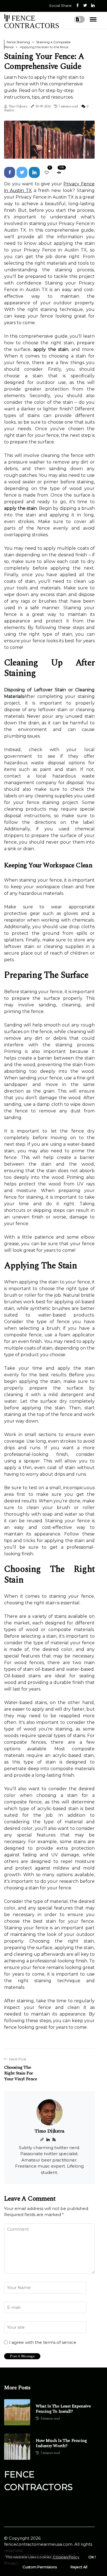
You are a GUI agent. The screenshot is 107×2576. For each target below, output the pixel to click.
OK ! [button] (92, 2557)
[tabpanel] (49, 140)
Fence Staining (18, 42)
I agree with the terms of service (43, 2342)
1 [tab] (50, 151)
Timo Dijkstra (18, 106)
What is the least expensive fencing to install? (63, 2409)
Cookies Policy (66, 2557)
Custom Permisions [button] (40, 2567)
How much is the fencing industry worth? (61, 2443)
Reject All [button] (79, 2567)
